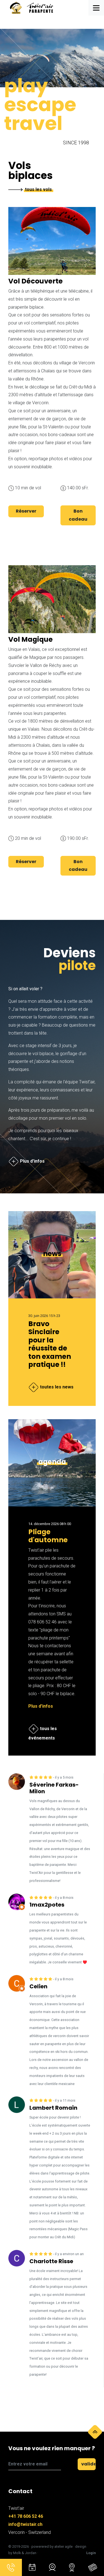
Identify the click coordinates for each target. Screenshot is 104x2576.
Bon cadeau (78, 515)
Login (91, 2553)
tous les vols (38, 189)
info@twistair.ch (25, 2524)
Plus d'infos (41, 1706)
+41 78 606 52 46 (26, 2516)
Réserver (26, 511)
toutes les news (56, 1387)
